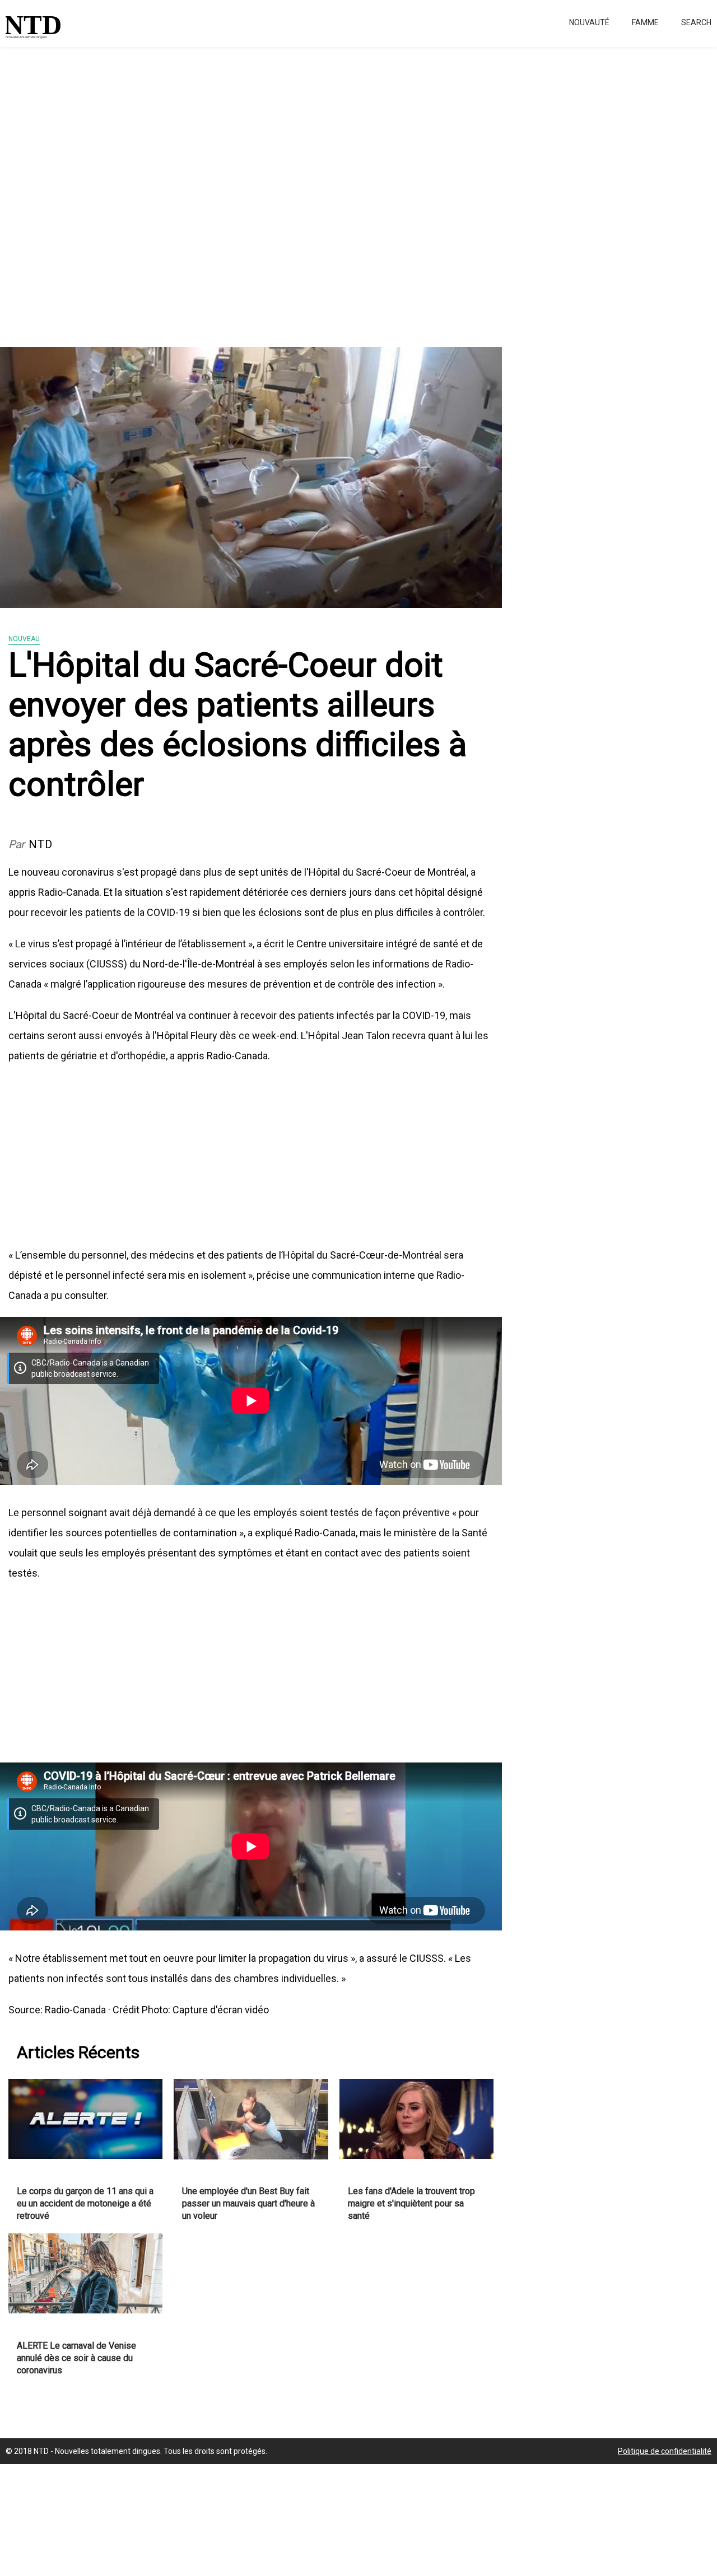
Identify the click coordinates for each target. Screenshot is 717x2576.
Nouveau (24, 639)
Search (696, 22)
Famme (645, 22)
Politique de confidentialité (665, 2451)
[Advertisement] (336, 190)
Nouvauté (589, 22)
